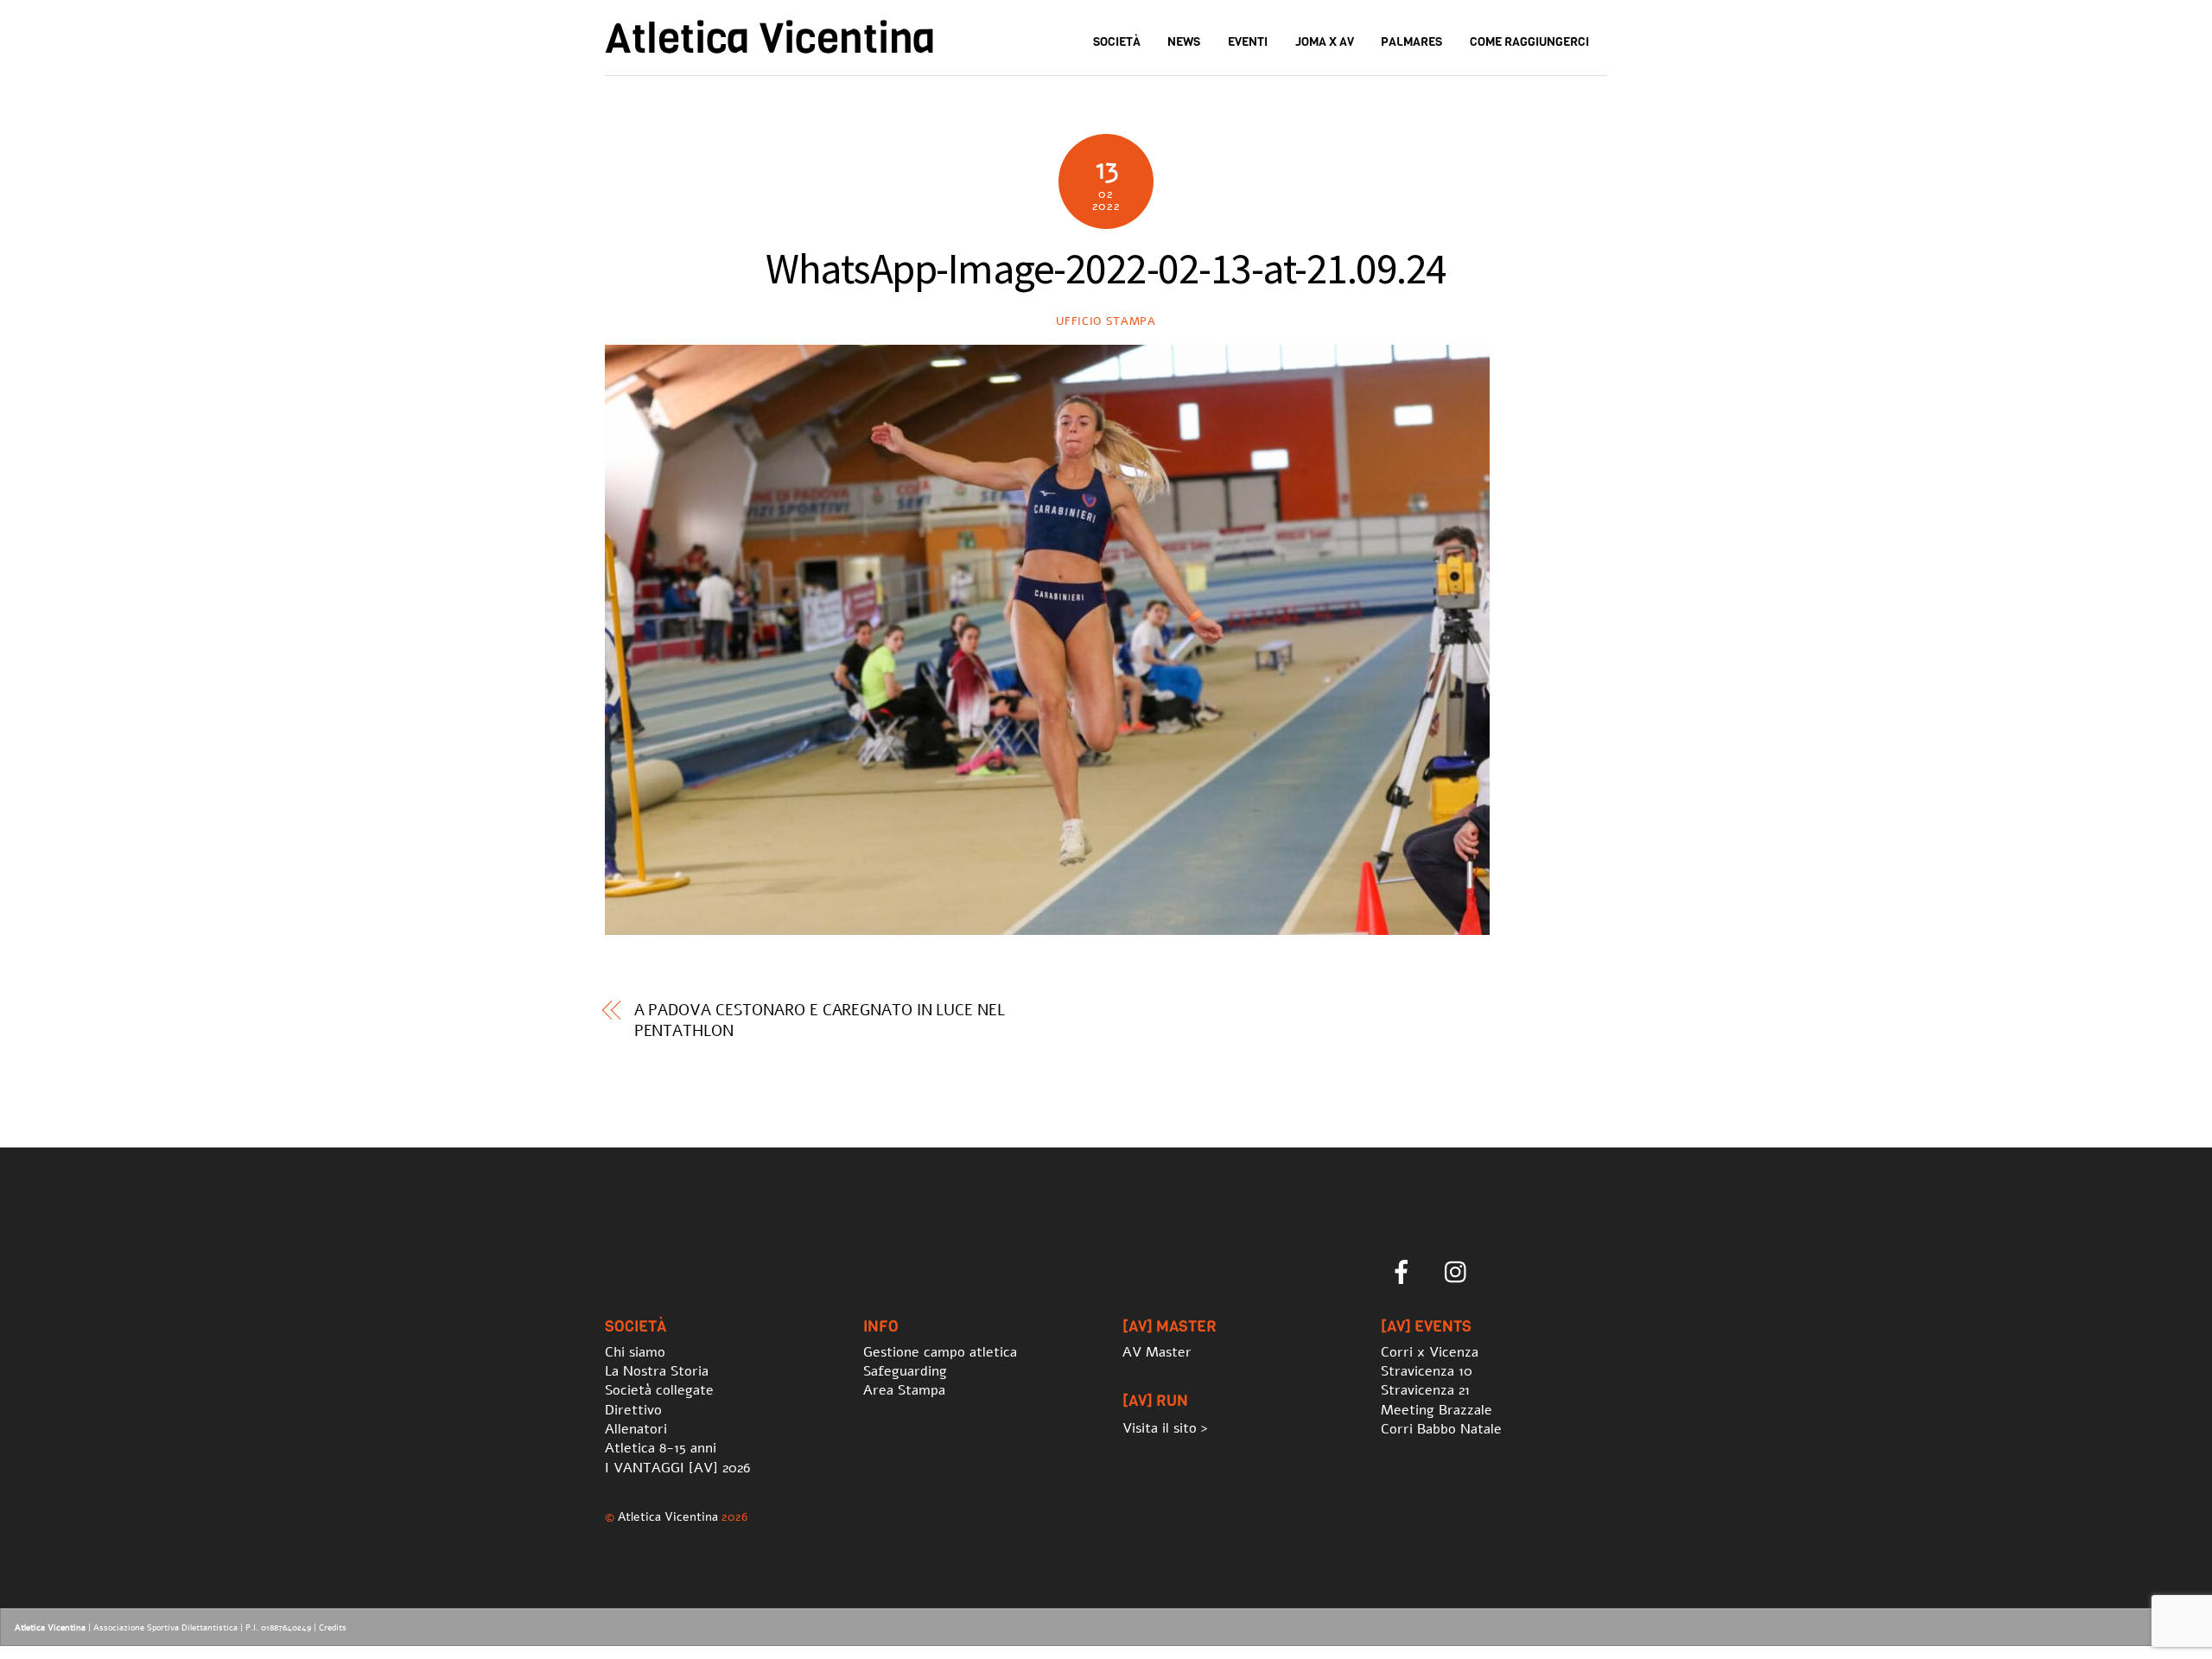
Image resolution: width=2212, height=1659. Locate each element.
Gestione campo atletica (940, 1352)
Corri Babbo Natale (1441, 1429)
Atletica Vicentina (668, 1516)
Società (1117, 42)
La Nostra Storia (657, 1371)
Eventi (1248, 42)
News (1184, 42)
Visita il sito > (1165, 1428)
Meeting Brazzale (1437, 1410)
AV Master (1157, 1352)
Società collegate (659, 1390)
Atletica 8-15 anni (661, 1448)
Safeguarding (905, 1371)
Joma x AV (1325, 42)
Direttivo (633, 1410)
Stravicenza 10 (1427, 1371)
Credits (333, 1628)
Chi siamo (635, 1352)
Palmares (1411, 42)
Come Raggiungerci (1529, 42)
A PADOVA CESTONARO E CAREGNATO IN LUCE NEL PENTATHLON (820, 1020)
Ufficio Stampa (1106, 321)
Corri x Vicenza (1430, 1352)
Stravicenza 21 (1425, 1390)
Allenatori (636, 1429)
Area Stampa (904, 1390)
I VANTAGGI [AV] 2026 (677, 1468)
